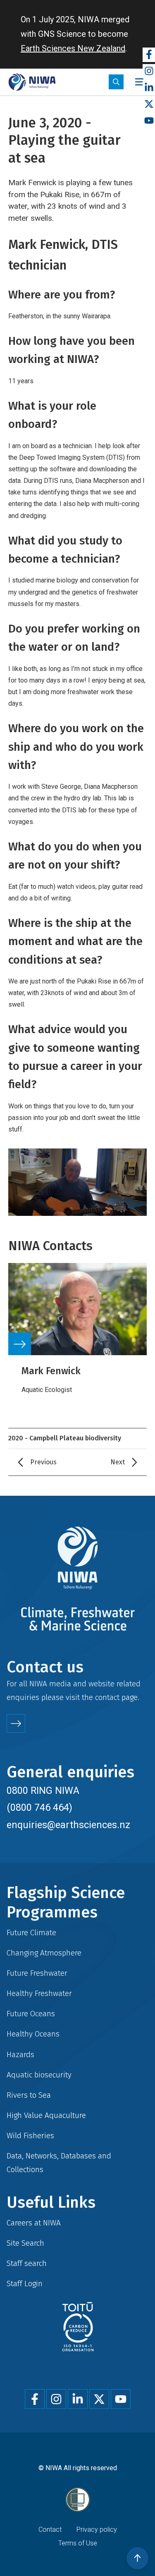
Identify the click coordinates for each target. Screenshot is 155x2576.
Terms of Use (78, 2543)
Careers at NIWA (34, 2223)
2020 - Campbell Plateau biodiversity (65, 1438)
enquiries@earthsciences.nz (68, 1825)
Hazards (20, 2054)
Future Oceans (31, 2014)
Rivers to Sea (29, 2095)
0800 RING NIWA (43, 1791)
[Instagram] (149, 71)
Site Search (25, 2243)
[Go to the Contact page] (16, 1723)
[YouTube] (149, 121)
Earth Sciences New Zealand (73, 48)
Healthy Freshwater (39, 1993)
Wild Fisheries (30, 2136)
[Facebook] (149, 55)
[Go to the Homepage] (32, 82)
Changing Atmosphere (44, 1953)
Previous (43, 1462)
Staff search (27, 2263)
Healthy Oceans (33, 2034)
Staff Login (25, 2284)
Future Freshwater (37, 1973)
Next (118, 1462)
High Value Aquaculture (46, 2115)
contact (107, 1697)
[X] (149, 104)
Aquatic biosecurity (39, 2075)
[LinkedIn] (149, 88)
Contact (50, 2529)
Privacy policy (97, 2529)
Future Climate (31, 1933)
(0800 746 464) (39, 1807)
